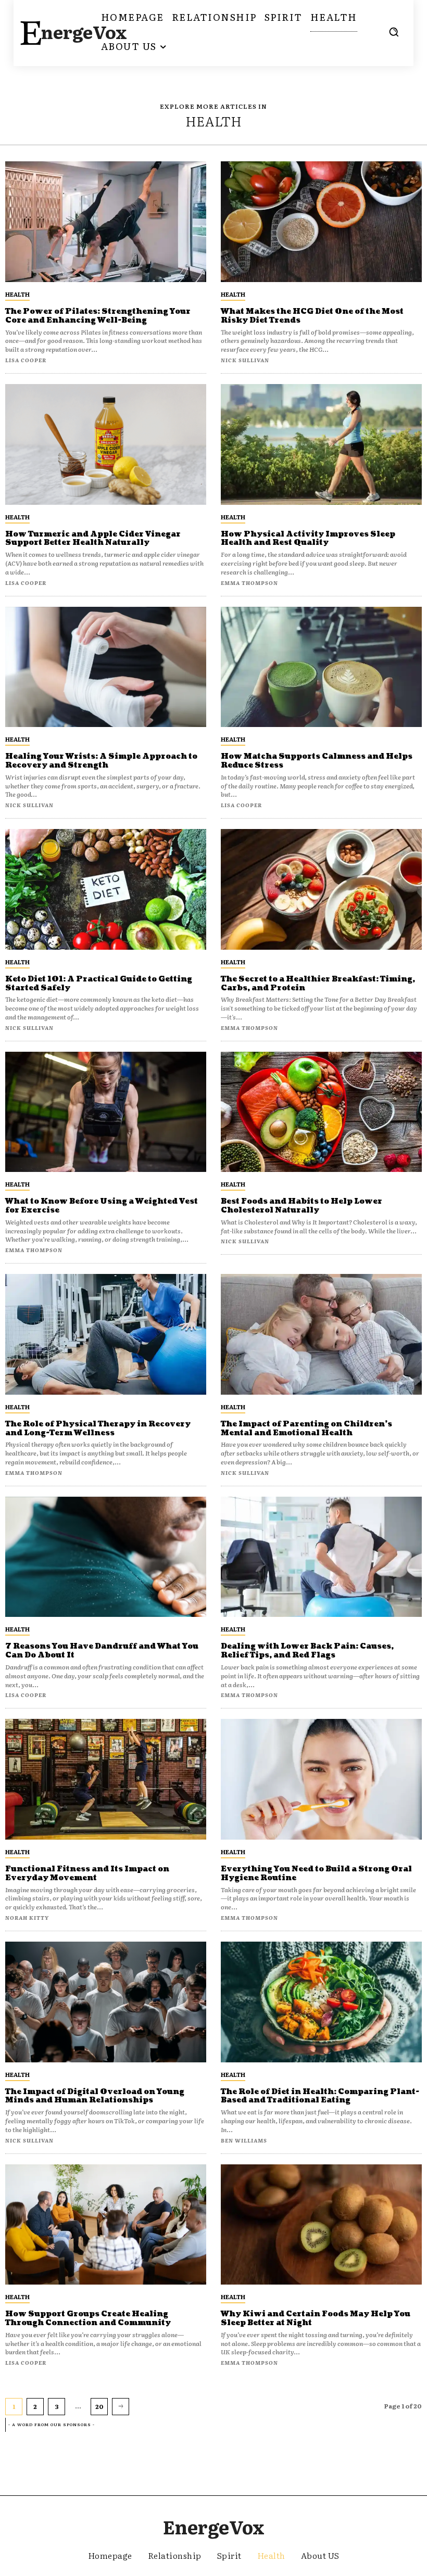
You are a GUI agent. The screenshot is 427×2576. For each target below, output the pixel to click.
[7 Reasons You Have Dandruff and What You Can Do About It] (106, 1557)
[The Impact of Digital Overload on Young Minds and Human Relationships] (106, 2002)
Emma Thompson (249, 583)
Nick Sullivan (245, 360)
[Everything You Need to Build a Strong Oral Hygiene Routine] (321, 1779)
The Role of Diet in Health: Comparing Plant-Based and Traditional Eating (320, 2096)
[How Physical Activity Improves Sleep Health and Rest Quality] (321, 444)
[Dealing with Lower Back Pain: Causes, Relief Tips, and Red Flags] (321, 1557)
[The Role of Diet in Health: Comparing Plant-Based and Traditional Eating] (321, 2002)
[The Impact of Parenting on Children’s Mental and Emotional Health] (321, 1334)
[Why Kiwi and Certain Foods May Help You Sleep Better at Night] (321, 2225)
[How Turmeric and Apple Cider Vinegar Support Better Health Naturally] (106, 444)
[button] (394, 32)
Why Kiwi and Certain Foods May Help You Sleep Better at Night (316, 2318)
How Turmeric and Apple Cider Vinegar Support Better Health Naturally (93, 539)
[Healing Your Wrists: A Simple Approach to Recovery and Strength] (106, 667)
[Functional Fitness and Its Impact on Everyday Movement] (106, 1779)
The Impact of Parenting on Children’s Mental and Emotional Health (306, 1429)
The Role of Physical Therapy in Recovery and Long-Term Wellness (98, 1429)
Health (17, 294)
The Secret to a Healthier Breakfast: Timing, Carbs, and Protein (318, 984)
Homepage (110, 2555)
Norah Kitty (27, 1917)
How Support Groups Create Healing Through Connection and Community (88, 2318)
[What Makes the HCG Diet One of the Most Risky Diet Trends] (321, 222)
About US (320, 2555)
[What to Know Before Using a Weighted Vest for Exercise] (106, 1112)
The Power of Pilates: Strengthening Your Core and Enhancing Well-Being (98, 316)
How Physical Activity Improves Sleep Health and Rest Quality (308, 539)
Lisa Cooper (26, 360)
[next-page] (121, 2406)
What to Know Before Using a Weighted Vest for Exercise (102, 1206)
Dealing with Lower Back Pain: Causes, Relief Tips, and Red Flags (307, 1651)
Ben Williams (244, 2140)
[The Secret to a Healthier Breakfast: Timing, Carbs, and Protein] (321, 889)
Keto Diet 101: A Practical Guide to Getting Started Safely (99, 984)
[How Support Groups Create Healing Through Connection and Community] (106, 2225)
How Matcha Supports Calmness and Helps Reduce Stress (317, 761)
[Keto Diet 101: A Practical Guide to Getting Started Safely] (106, 889)
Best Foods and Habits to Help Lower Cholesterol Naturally (302, 1206)
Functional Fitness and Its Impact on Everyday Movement (87, 1873)
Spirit (229, 2555)
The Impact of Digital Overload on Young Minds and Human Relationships (95, 2096)
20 (99, 2406)
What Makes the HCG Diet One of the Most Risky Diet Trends (312, 316)
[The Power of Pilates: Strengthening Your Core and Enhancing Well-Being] (106, 222)
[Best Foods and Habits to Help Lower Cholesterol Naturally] (321, 1112)
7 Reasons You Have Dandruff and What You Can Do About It (102, 1651)
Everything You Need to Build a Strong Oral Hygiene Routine (316, 1873)
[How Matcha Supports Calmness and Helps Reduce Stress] (321, 667)
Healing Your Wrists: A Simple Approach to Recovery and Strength (101, 761)
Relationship (175, 2555)
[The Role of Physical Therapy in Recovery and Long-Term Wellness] (106, 1334)
